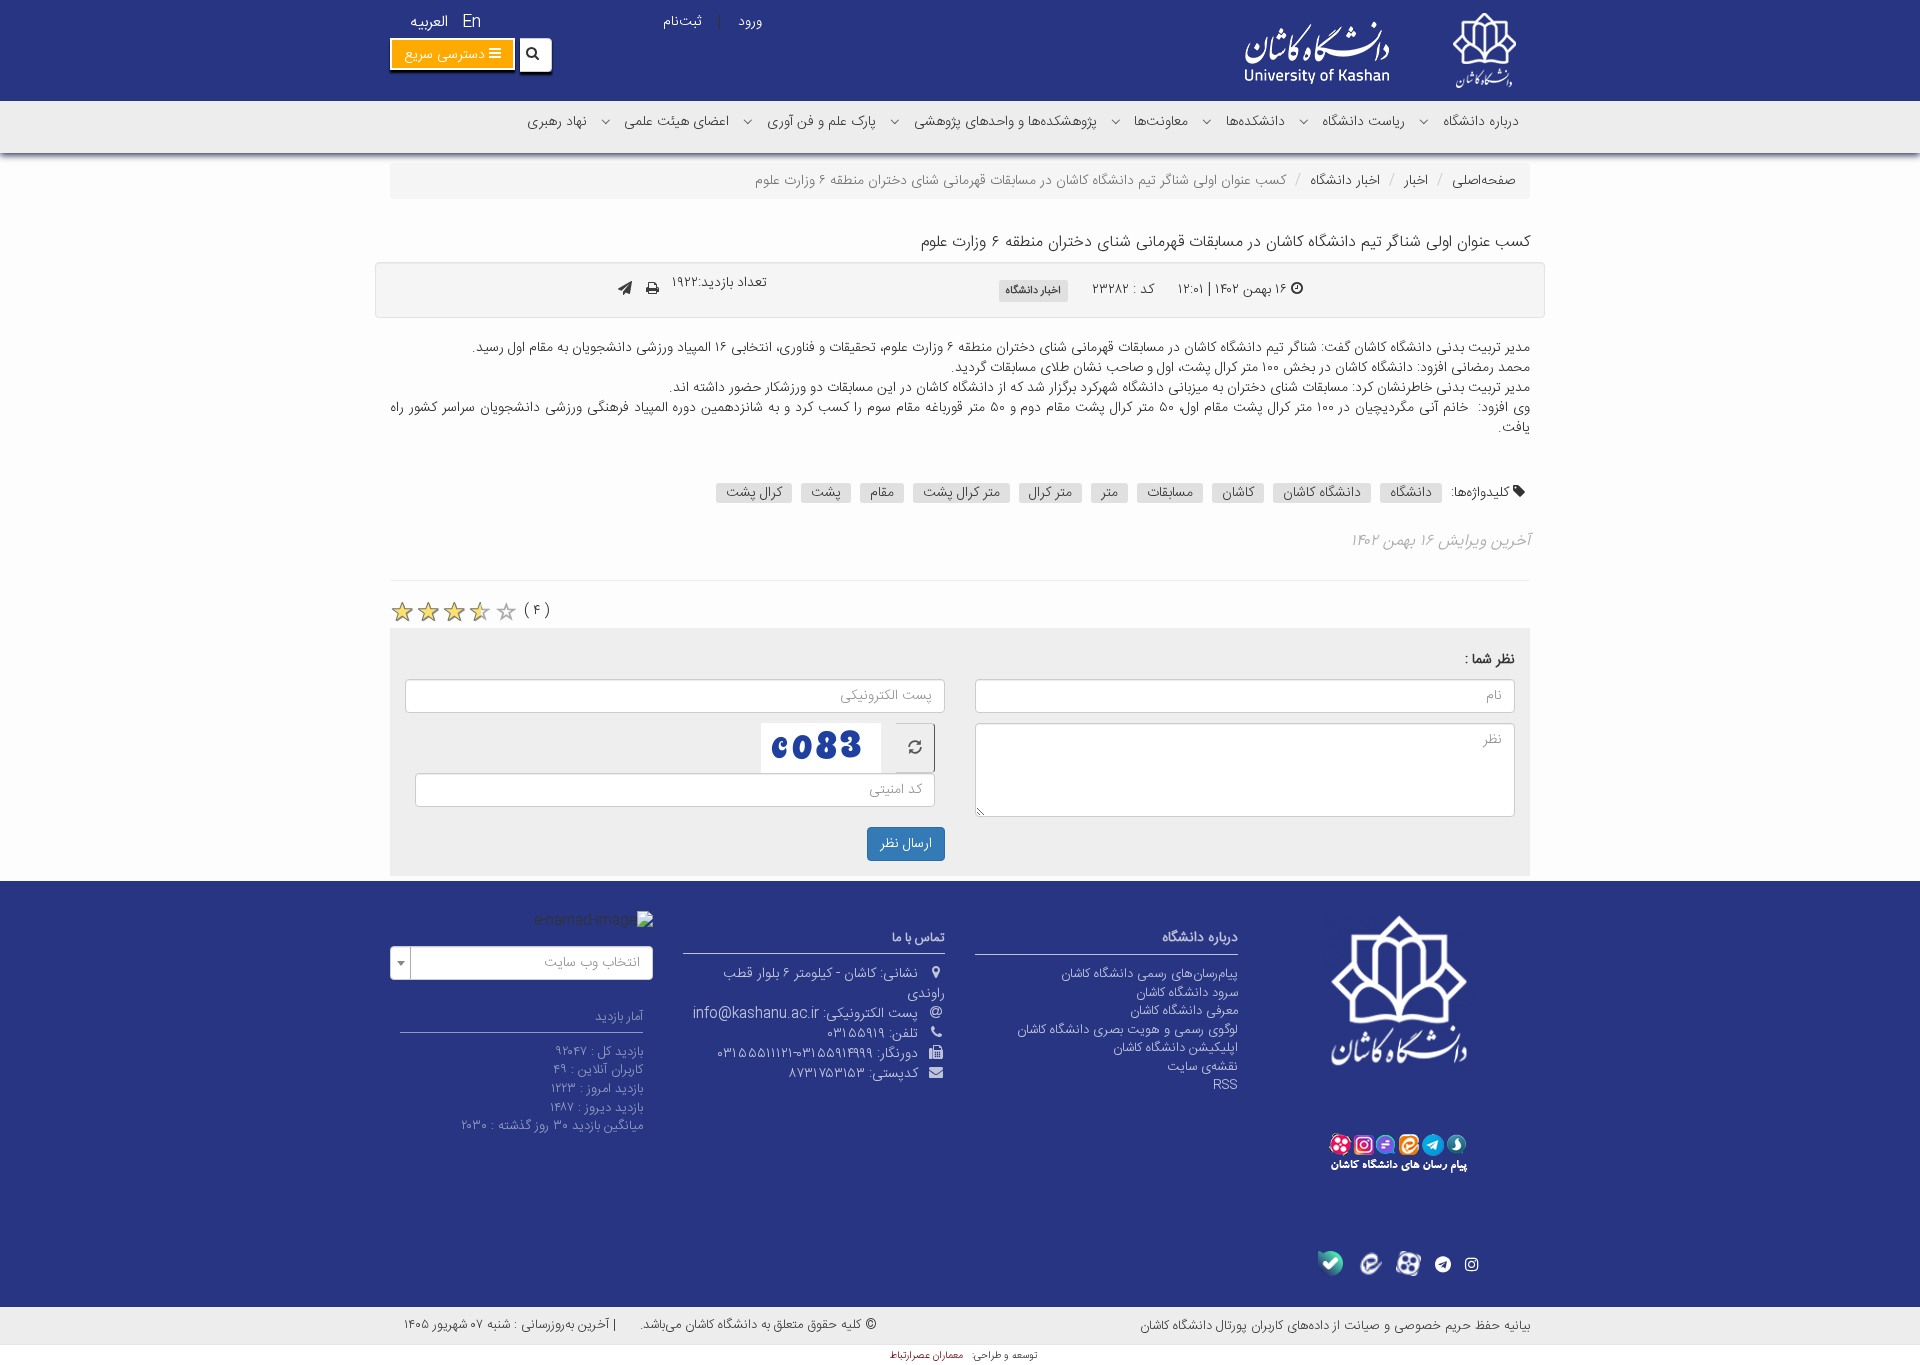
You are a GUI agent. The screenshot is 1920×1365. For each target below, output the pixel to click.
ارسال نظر (906, 844)
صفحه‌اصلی (1483, 181)
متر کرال (1050, 493)
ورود (750, 22)
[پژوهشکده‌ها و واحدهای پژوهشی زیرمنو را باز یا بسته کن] (895, 121)
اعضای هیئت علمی (676, 122)
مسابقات (1170, 493)
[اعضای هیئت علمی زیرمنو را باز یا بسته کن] (606, 121)
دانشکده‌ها (1255, 122)
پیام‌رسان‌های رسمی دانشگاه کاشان (1149, 974)
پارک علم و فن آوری (821, 122)
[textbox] (527, 963)
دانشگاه (1411, 493)
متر (1109, 493)
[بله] (1330, 1263)
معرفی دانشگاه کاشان (1184, 1011)
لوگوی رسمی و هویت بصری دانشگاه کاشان (1127, 1030)
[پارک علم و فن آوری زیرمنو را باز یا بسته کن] (748, 121)
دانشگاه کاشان (1322, 493)
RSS (1225, 1085)
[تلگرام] (1443, 1264)
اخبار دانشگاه (1345, 181)
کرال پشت (754, 493)
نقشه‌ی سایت (1202, 1067)
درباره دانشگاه (1481, 122)
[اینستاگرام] (1472, 1264)
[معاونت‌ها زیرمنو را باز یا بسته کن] (1116, 121)
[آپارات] (1408, 1263)
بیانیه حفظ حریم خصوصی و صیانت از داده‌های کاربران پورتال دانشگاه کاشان (1335, 1326)
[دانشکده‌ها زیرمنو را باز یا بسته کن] (1207, 121)
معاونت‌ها (1161, 122)
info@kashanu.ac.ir (756, 1014)
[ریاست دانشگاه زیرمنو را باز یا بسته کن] (1304, 121)
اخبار (1416, 181)
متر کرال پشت (961, 493)
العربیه (429, 22)
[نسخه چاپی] (652, 290)
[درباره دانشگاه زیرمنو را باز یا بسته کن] (1424, 121)
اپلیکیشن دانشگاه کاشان (1175, 1048)
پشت (826, 493)
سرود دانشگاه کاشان (1187, 993)
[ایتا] (1369, 1263)
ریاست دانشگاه (1363, 122)
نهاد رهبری (557, 122)
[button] (452, 54)
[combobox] (521, 963)
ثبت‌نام (682, 22)
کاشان (1238, 493)
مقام (882, 493)
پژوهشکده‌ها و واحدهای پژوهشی (1005, 122)
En (471, 22)
